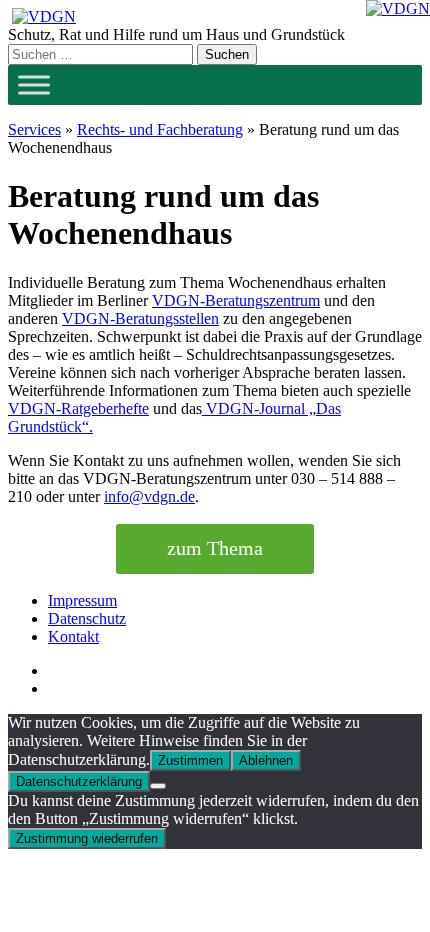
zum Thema (215, 548)
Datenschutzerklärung (79, 781)
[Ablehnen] (158, 786)
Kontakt (73, 636)
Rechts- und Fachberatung (160, 129)
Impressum (82, 600)
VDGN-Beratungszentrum (236, 300)
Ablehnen (266, 760)
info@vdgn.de (149, 496)
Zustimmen (190, 760)
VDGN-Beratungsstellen (140, 318)
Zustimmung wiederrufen (87, 838)
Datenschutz (87, 618)
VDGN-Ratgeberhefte (78, 408)
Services (34, 129)
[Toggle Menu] (34, 84)
